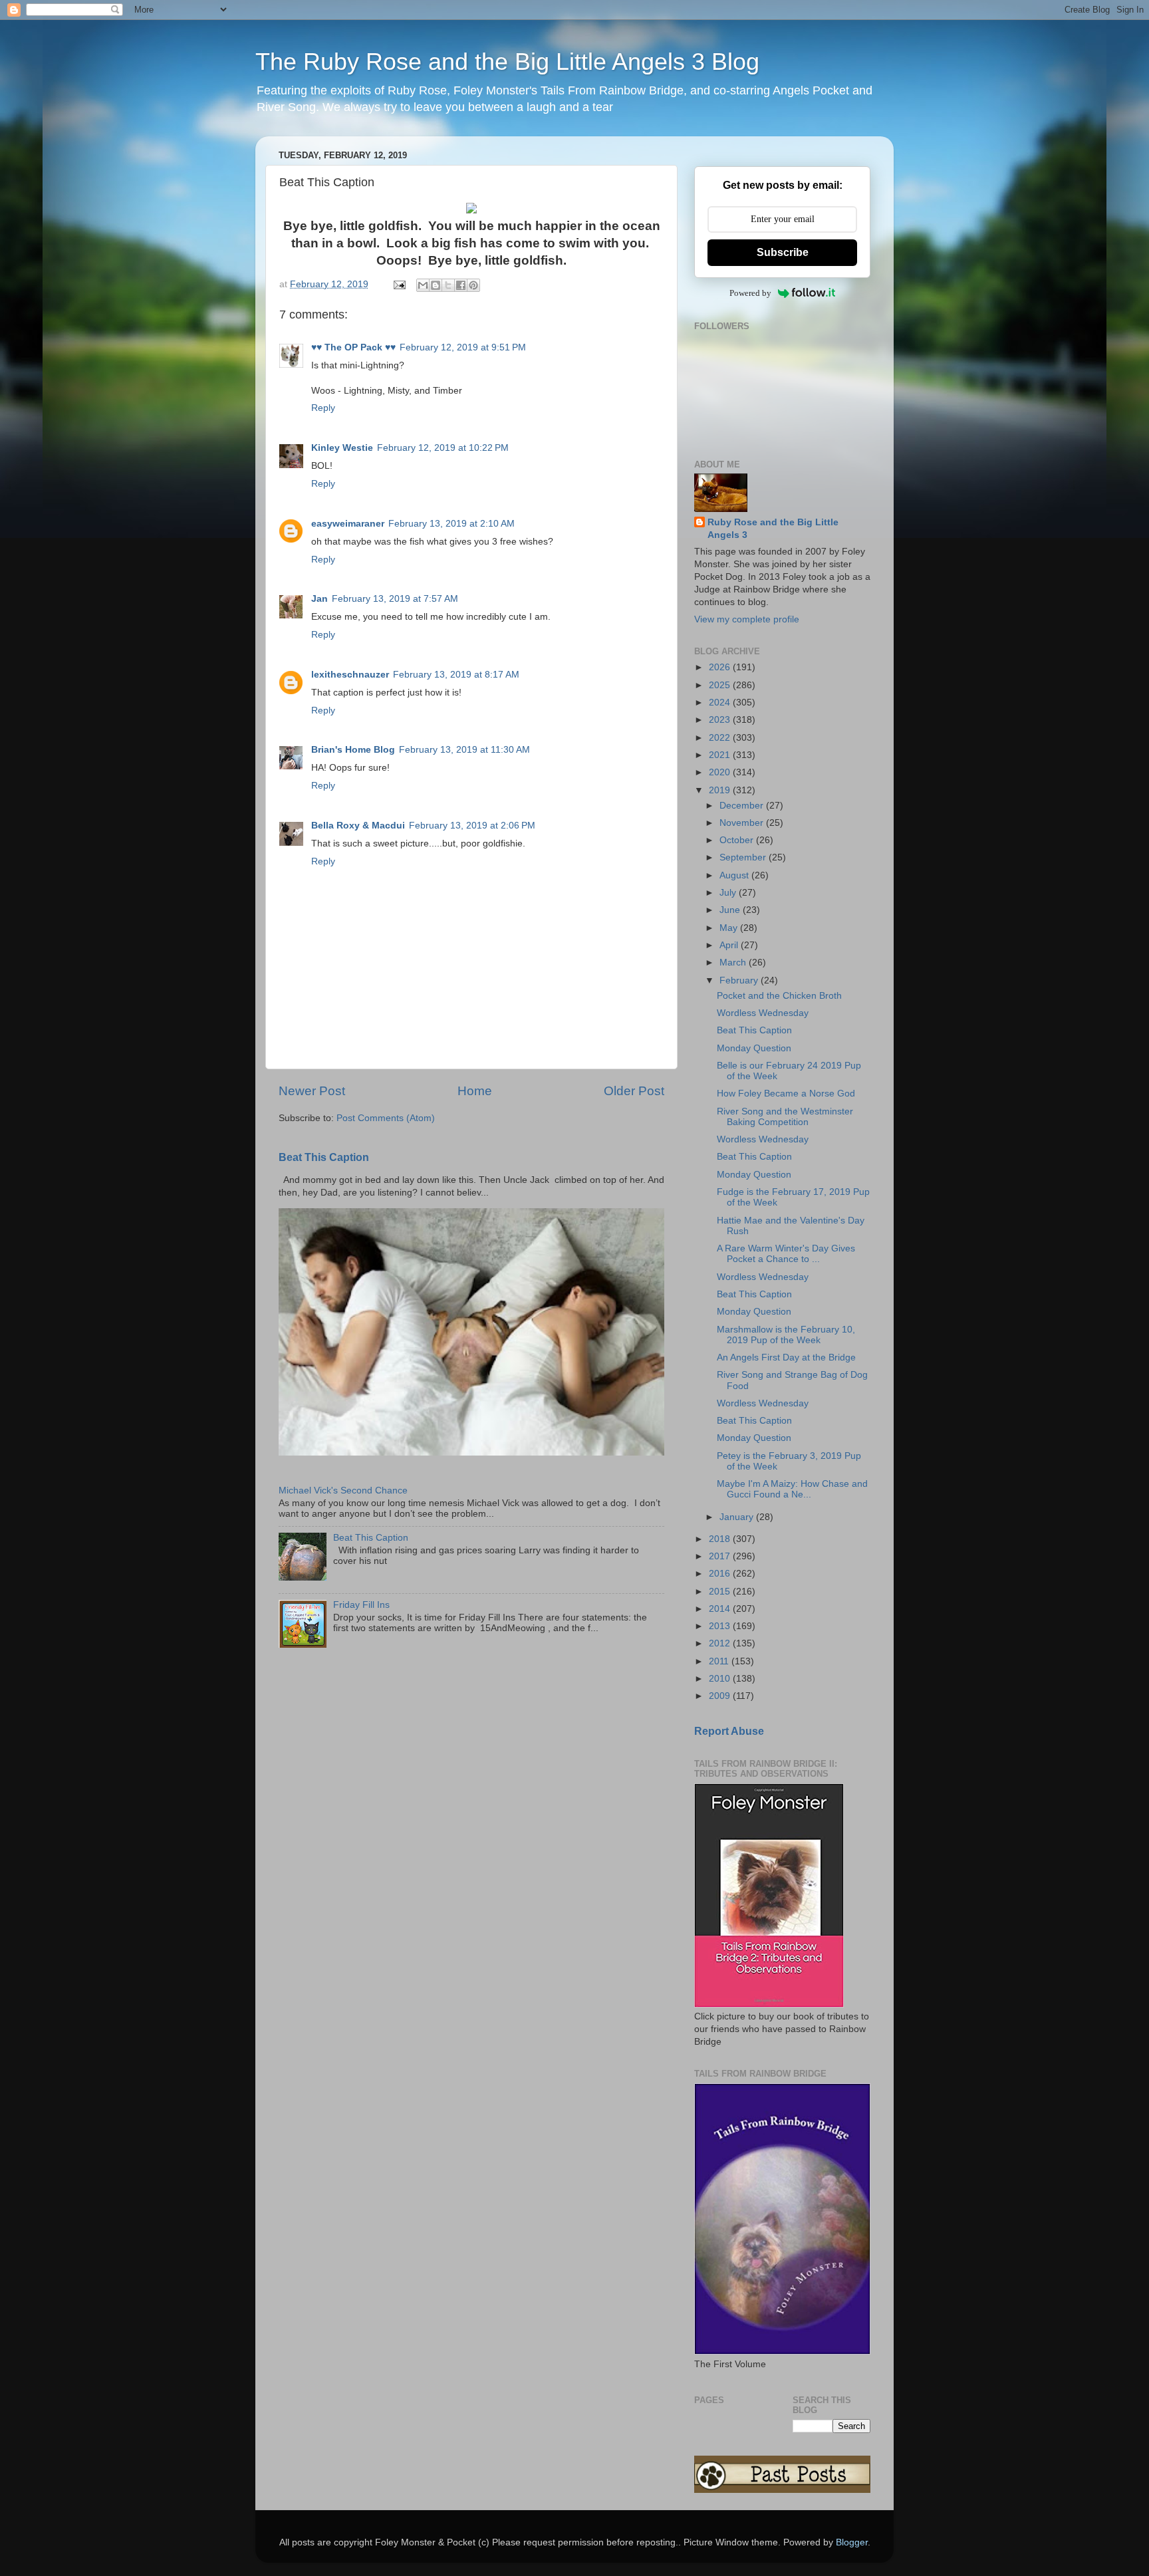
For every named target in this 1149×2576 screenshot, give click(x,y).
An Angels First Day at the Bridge (786, 1357)
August (735, 875)
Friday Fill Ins (361, 1605)
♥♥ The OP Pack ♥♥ (353, 347)
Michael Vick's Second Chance (343, 1490)
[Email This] (423, 285)
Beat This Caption (324, 1157)
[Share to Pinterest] (473, 285)
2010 (721, 1679)
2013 (721, 1626)
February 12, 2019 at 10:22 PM (443, 448)
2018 (721, 1539)
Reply (323, 408)
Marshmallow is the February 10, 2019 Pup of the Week (786, 1335)
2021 (721, 755)
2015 (721, 1592)
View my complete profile (747, 619)
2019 (721, 790)
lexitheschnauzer (350, 675)
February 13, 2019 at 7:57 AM (395, 599)
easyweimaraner (348, 524)
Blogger (852, 2542)
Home (475, 1091)
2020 (721, 772)
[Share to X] (448, 285)
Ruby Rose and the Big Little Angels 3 (773, 529)
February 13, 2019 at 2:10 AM (451, 524)
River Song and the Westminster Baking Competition (785, 1117)
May (730, 928)
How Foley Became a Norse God (786, 1094)
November (743, 823)
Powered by (750, 293)
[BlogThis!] (436, 285)
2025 (721, 685)
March (734, 963)
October (738, 840)
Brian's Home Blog (353, 750)
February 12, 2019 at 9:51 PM (463, 347)
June (731, 910)
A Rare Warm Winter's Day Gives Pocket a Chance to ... (786, 1254)
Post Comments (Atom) (386, 1118)
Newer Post (312, 1091)
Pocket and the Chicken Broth (779, 996)
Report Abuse (729, 1731)
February (740, 980)
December (743, 806)
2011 (720, 1661)
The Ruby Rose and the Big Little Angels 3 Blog (507, 62)
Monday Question (754, 1048)
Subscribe (783, 252)
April (730, 945)
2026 (721, 667)
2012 (721, 1643)
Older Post (634, 1091)
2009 (721, 1696)
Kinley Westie (342, 448)
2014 (721, 1609)
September (744, 857)
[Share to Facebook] (461, 285)
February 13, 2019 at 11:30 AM (464, 750)
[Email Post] (399, 284)
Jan (319, 599)
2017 (721, 1556)
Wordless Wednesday (763, 1013)
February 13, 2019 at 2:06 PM (472, 826)
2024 (721, 703)
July (729, 893)
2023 (721, 720)
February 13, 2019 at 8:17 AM (456, 675)
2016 (721, 1574)
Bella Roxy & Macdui (358, 826)
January (738, 1517)
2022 (721, 738)
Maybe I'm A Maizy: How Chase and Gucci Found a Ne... (792, 1489)
